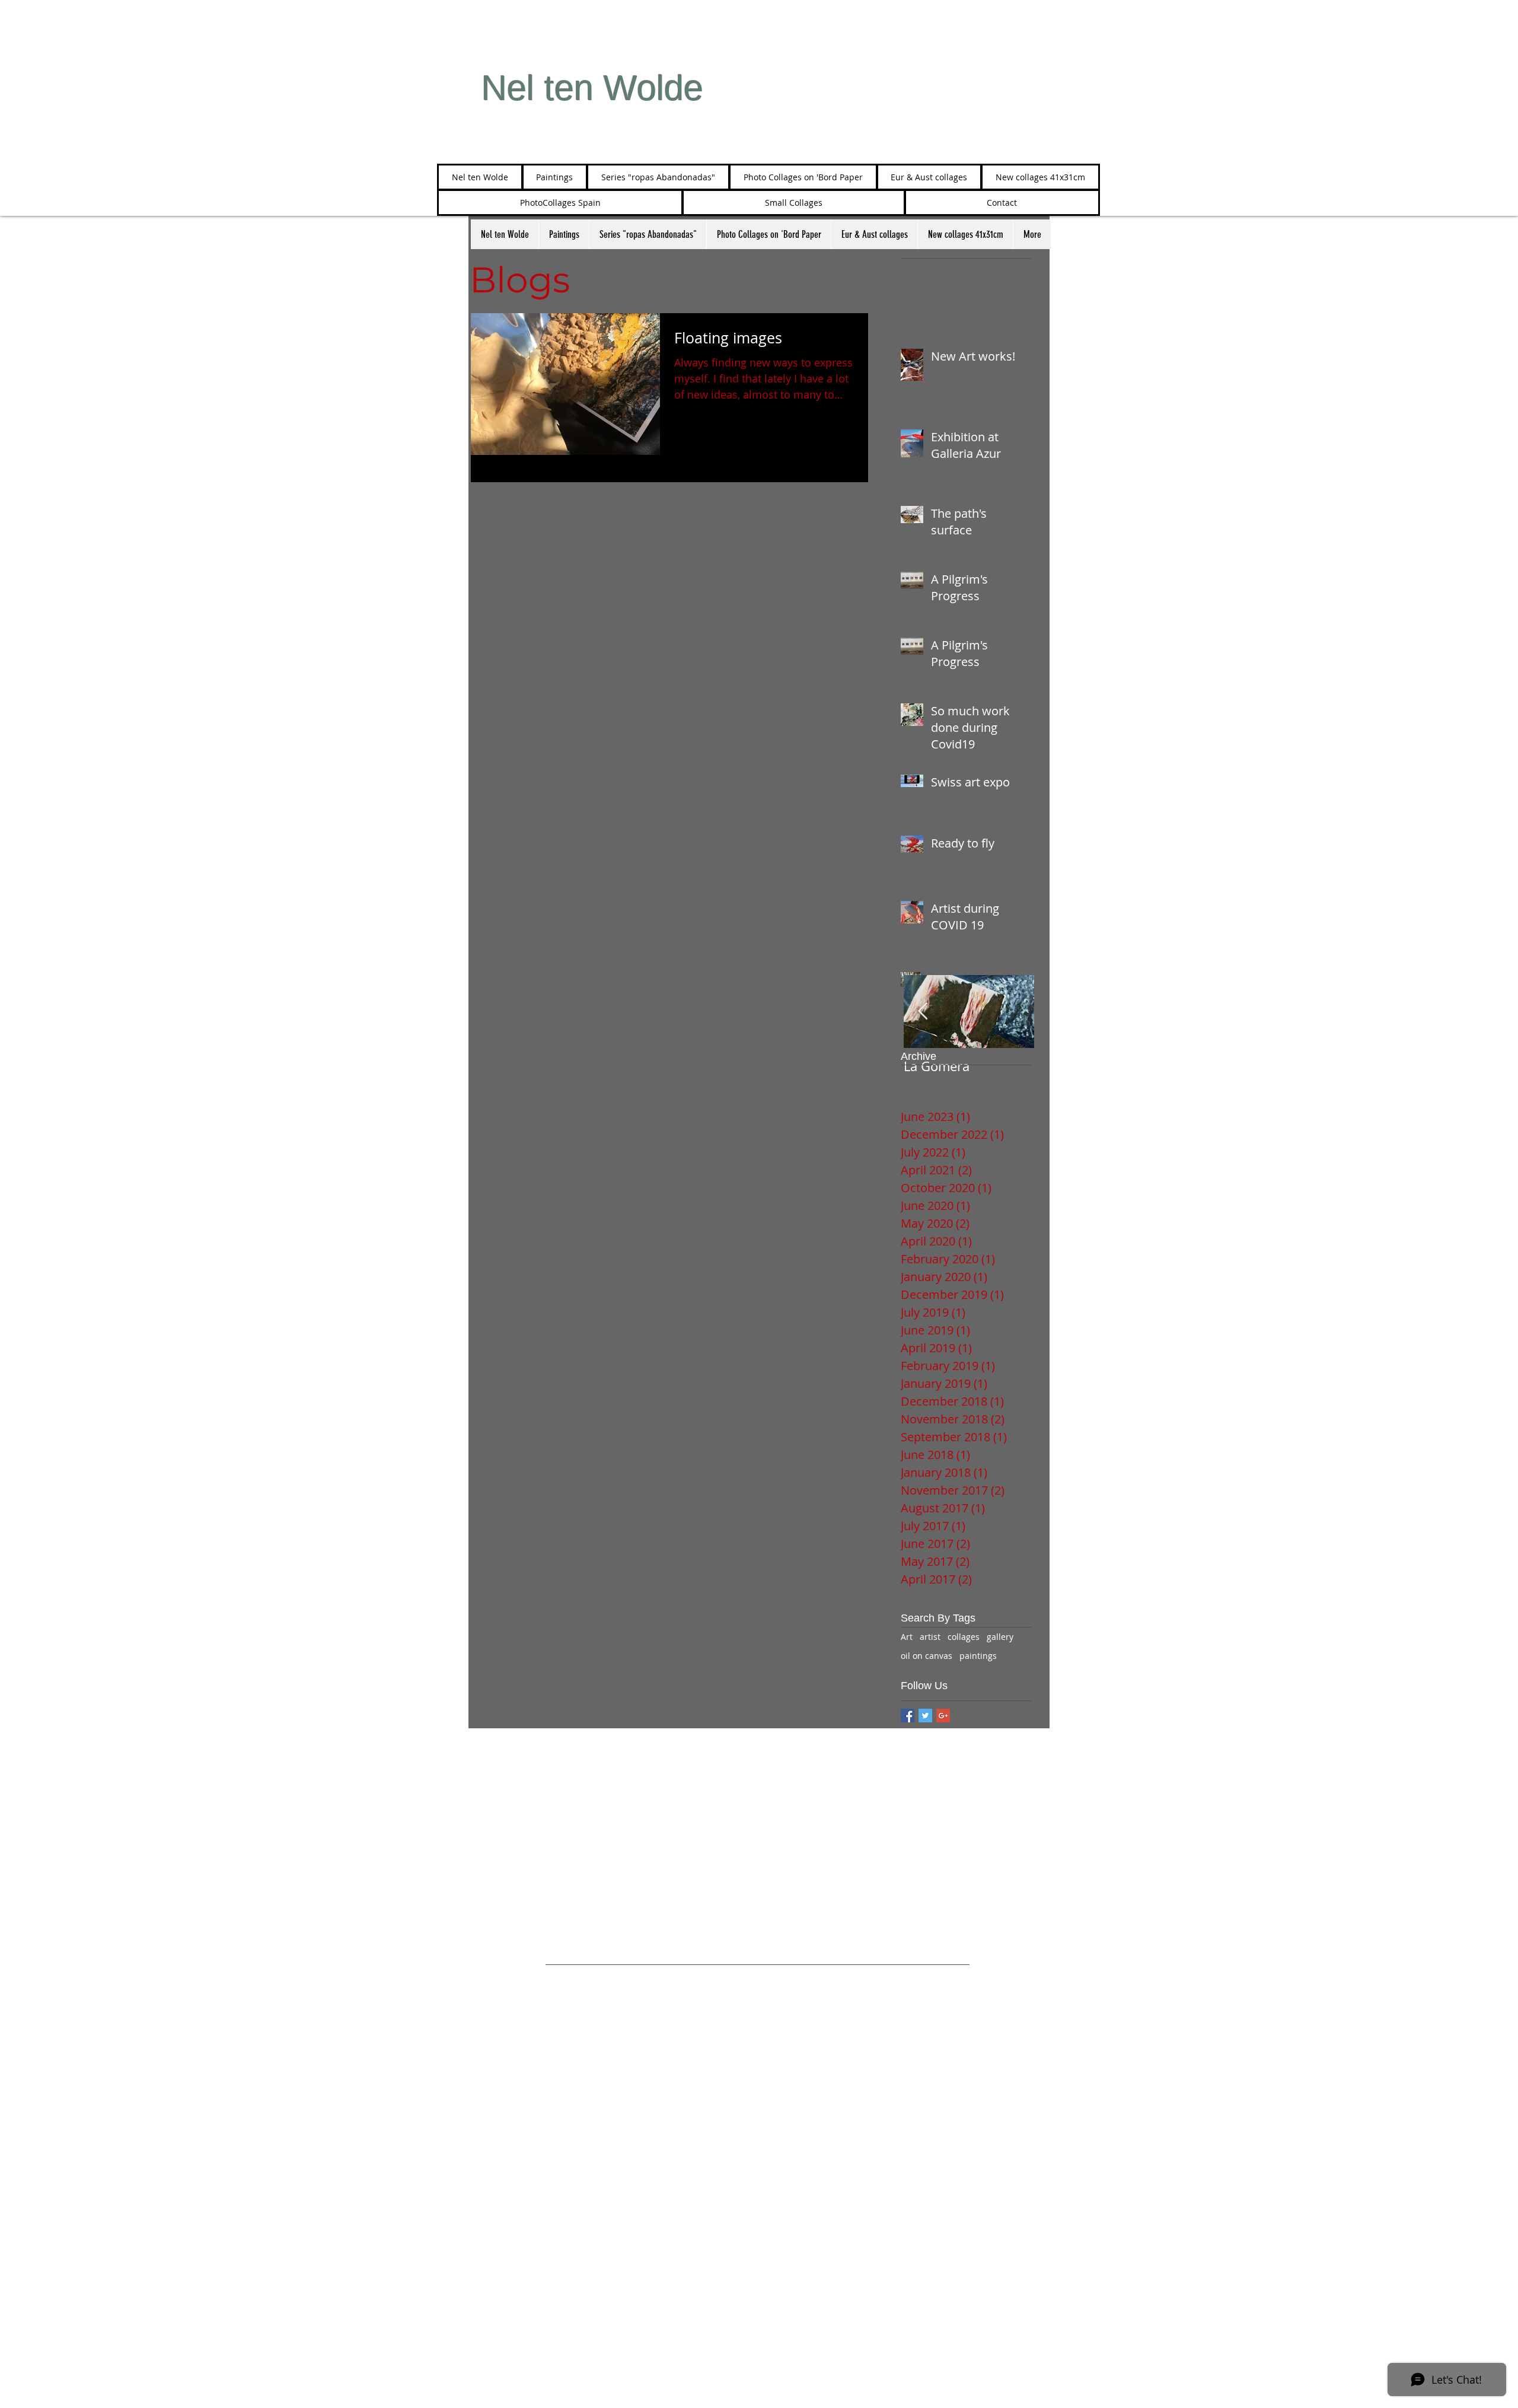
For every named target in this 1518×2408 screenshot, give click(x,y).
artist (930, 1637)
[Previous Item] (923, 1012)
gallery (1000, 1637)
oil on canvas (927, 1656)
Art (907, 1637)
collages (964, 1637)
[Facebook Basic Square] (908, 1716)
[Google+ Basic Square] (943, 1716)
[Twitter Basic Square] (925, 1716)
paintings (978, 1656)
